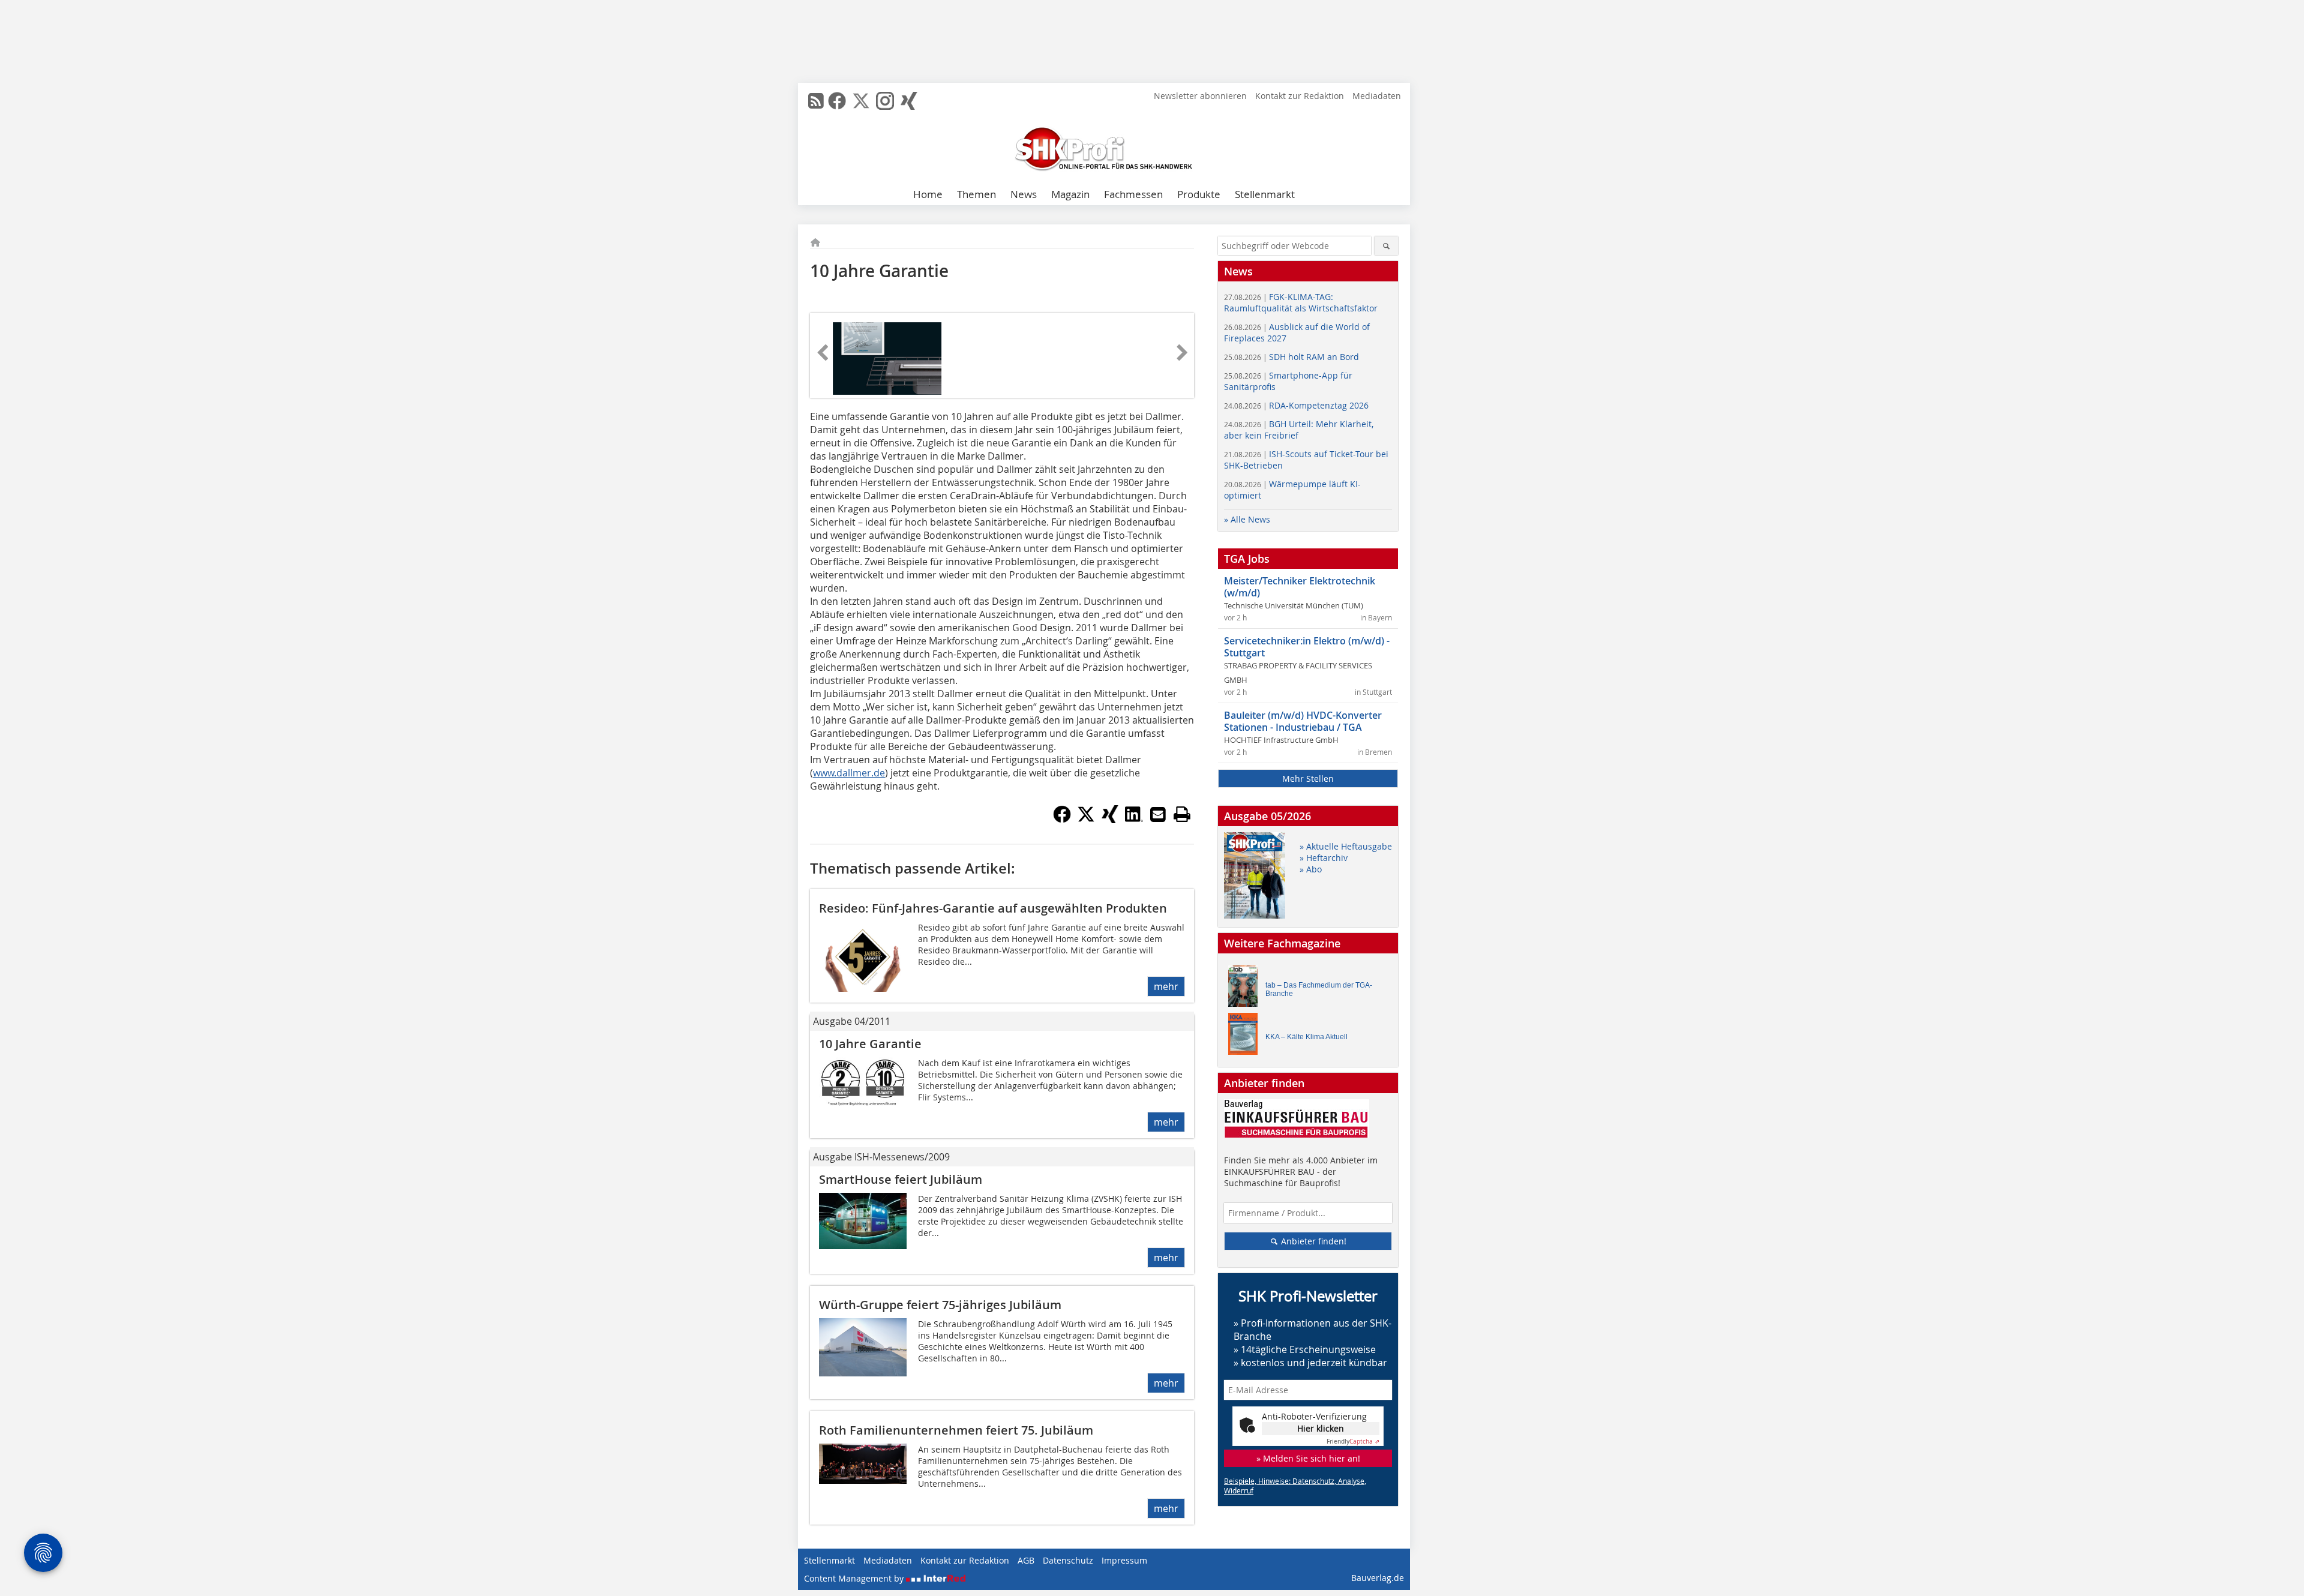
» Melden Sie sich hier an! (1308, 1458)
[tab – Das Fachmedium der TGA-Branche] (1246, 989)
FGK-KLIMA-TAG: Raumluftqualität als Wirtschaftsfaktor (1301, 302)
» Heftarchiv (1324, 858)
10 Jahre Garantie (870, 1044)
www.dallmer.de (849, 773)
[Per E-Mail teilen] (1158, 814)
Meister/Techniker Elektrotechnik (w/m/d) (1300, 587)
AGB (1026, 1560)
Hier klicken (1321, 1428)
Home (928, 194)
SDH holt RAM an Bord (1291, 357)
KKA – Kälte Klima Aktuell (1306, 1037)
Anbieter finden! (1312, 1241)
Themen (976, 194)
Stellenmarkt (1265, 194)
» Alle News (1247, 519)
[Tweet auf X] (1086, 820)
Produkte (1199, 194)
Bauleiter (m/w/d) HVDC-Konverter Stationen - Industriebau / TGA (1303, 721)
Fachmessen (1133, 194)
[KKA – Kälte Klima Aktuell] (1246, 1036)
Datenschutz (1068, 1560)
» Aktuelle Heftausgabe (1346, 846)
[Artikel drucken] (1182, 814)
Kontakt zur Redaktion (1300, 96)
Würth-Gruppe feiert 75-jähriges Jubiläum (940, 1305)
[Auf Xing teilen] (1110, 820)
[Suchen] (1386, 246)
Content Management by (855, 1578)
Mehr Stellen (1308, 778)
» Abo (1311, 869)
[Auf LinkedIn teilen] (1134, 820)
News (1024, 194)
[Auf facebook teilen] (1062, 820)
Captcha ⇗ (1353, 1441)
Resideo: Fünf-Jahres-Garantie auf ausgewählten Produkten (993, 908)
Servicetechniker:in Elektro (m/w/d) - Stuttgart (1307, 647)
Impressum (1124, 1560)
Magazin (1070, 194)
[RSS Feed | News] (816, 101)
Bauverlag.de (1378, 1578)
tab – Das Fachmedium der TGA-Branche (1319, 989)
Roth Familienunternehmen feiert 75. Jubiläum (956, 1430)
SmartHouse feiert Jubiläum (901, 1179)
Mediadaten (1377, 96)
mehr (1166, 986)
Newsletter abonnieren (1200, 96)
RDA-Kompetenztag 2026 (1296, 405)
